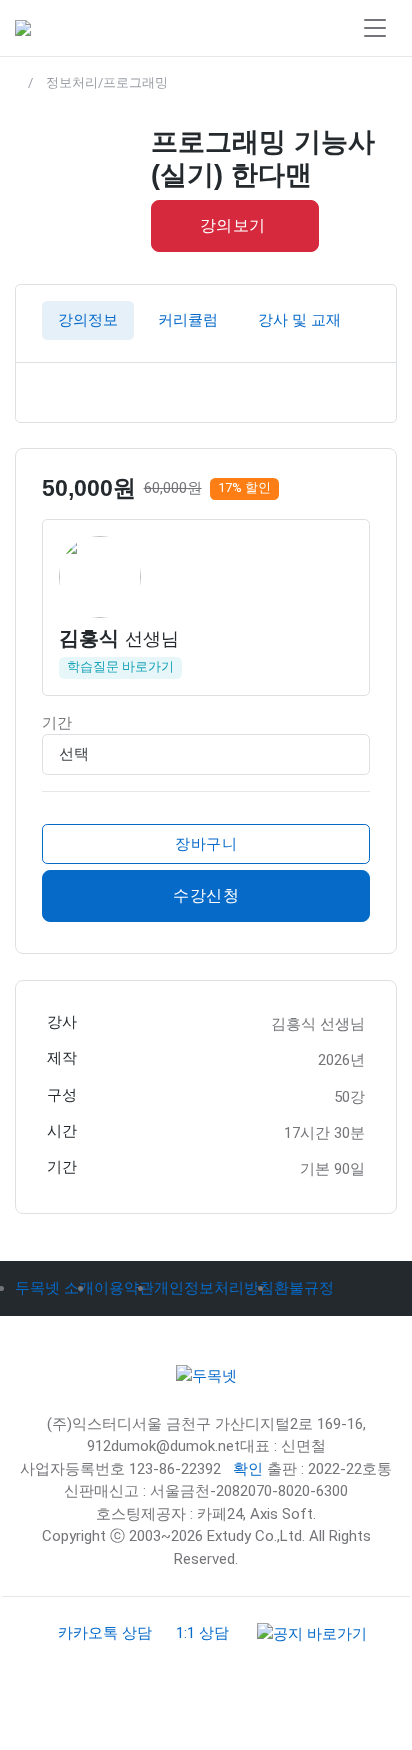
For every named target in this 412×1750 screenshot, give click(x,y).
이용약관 (124, 1288)
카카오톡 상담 (105, 1633)
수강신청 (206, 895)
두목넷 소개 (54, 1288)
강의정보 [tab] (88, 320)
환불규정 (304, 1288)
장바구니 (206, 843)
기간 (57, 722)
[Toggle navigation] (375, 28)
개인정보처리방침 (214, 1288)
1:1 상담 (202, 1633)
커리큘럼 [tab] (188, 320)
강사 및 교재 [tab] (299, 320)
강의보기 (233, 225)
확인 (248, 1469)
